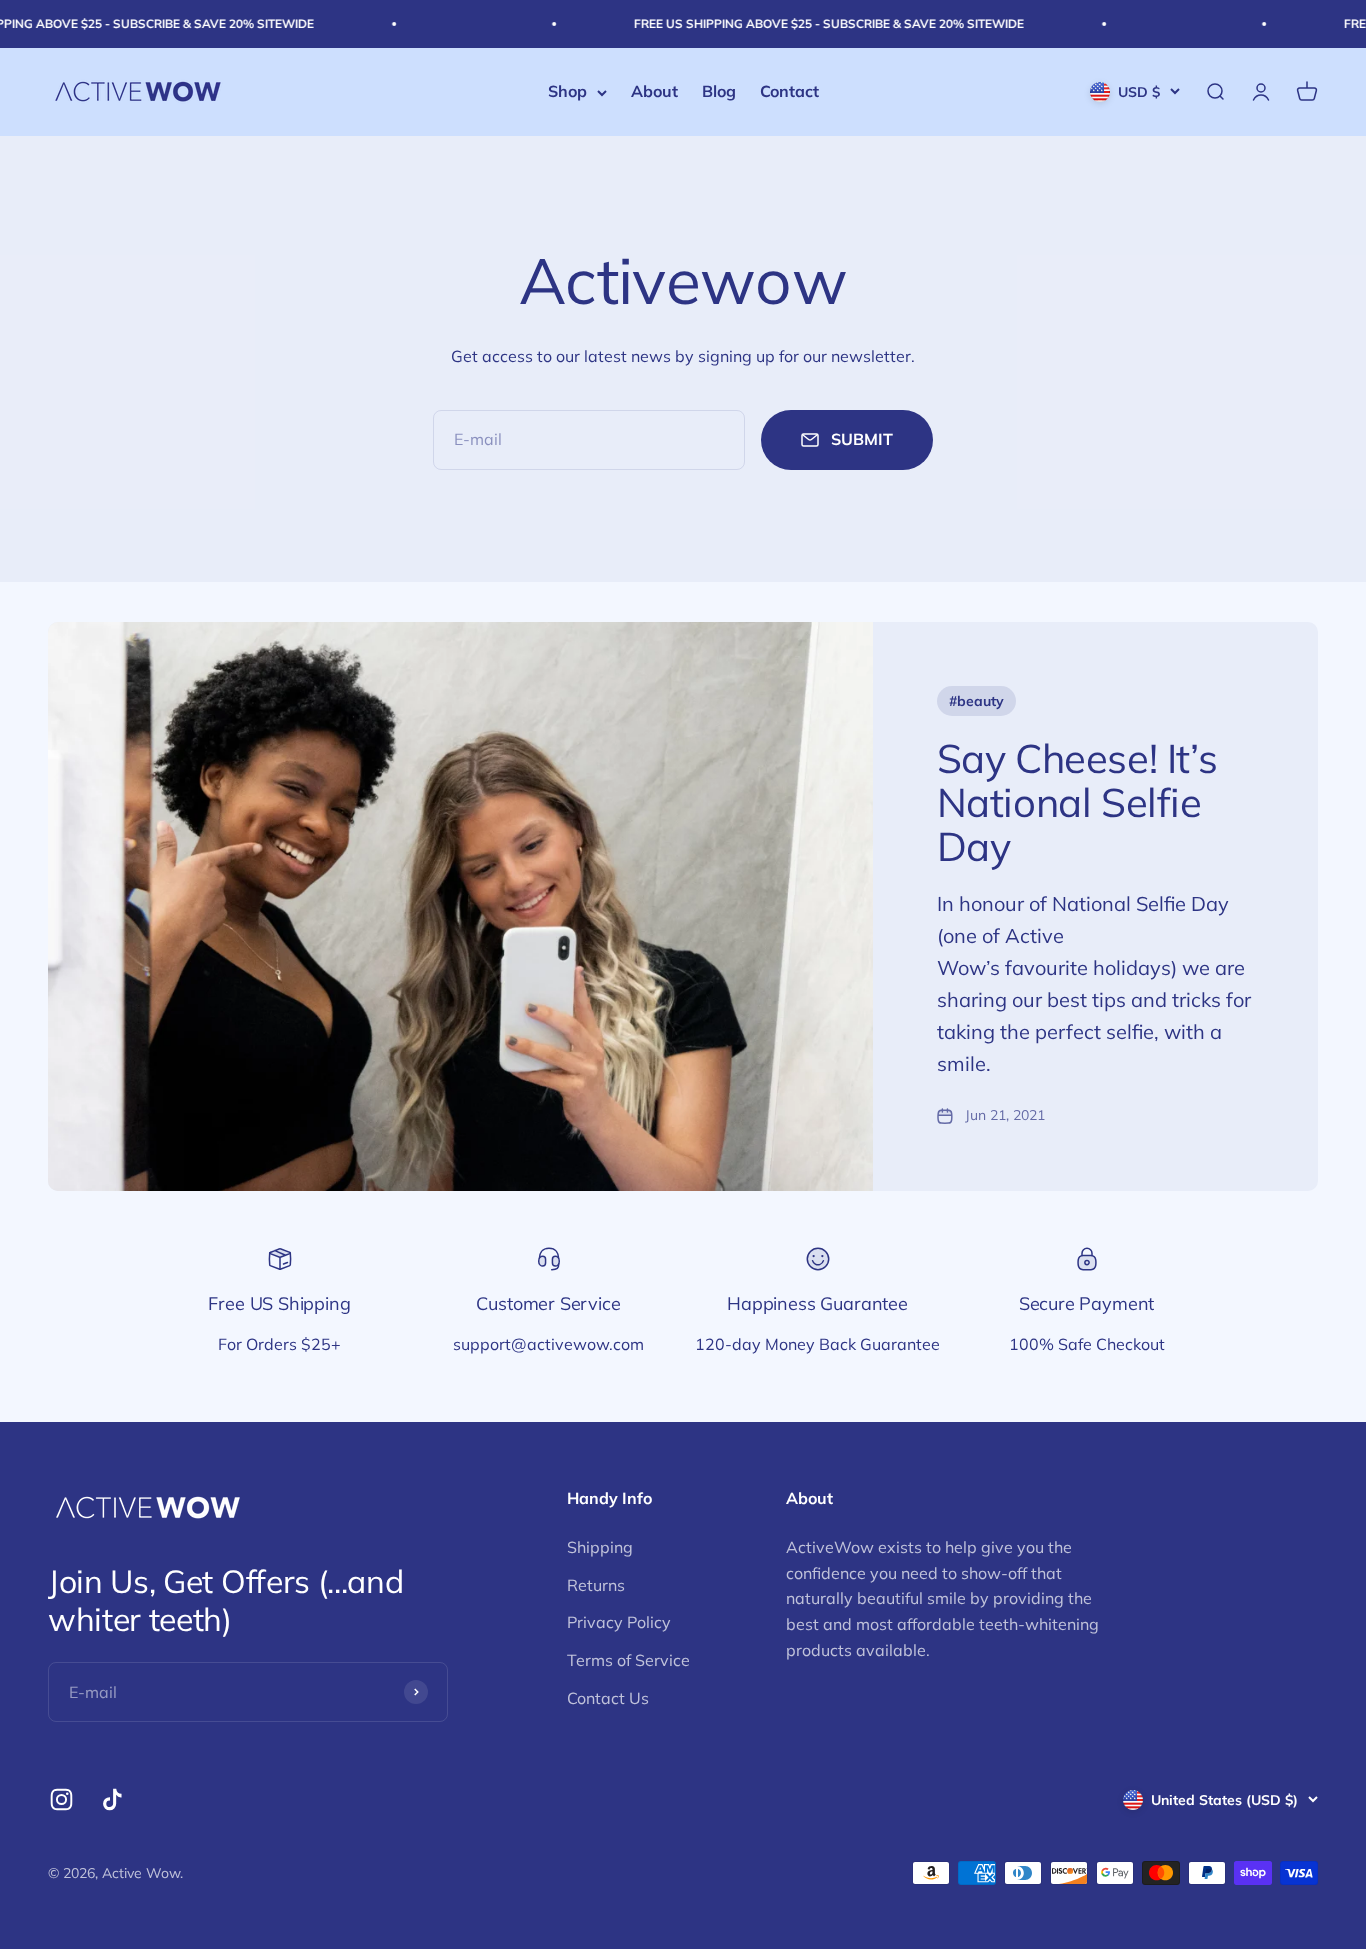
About (654, 92)
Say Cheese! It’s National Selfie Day (1077, 802)
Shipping (600, 1547)
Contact (789, 92)
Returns (596, 1585)
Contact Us (608, 1698)
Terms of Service (628, 1660)
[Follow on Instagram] (61, 1799)
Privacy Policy (619, 1622)
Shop (567, 92)
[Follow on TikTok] (112, 1799)
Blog (719, 92)
